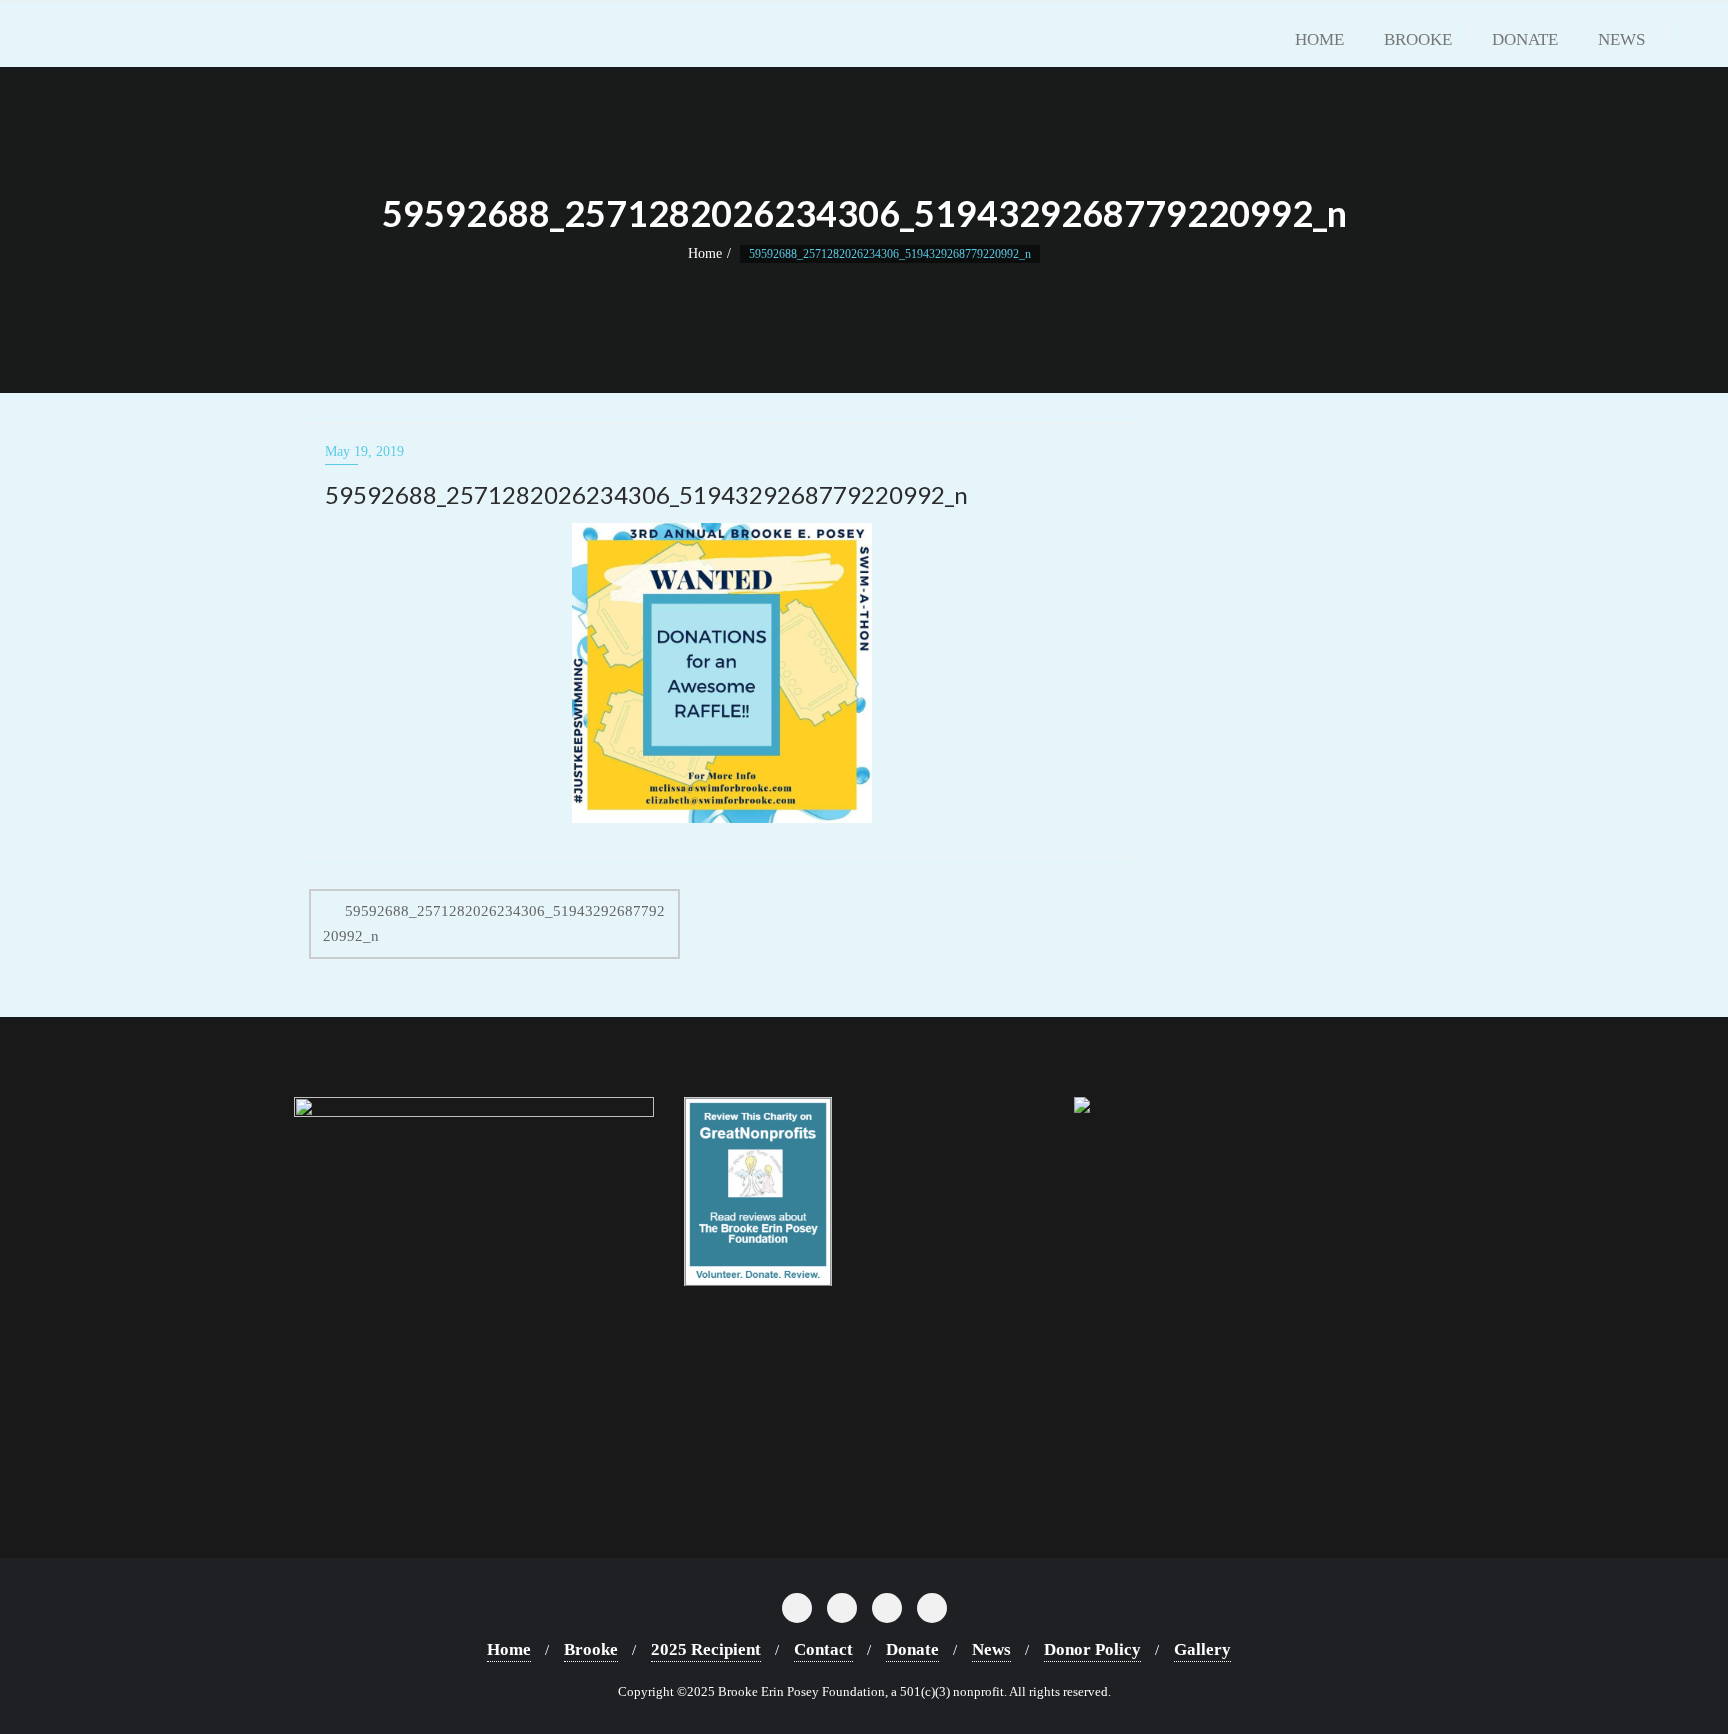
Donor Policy (1092, 1649)
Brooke (591, 1649)
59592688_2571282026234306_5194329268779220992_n (494, 923)
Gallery (1202, 1649)
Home (705, 253)
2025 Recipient (706, 1649)
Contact (823, 1649)
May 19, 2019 (364, 451)
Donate (912, 1649)
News (991, 1649)
